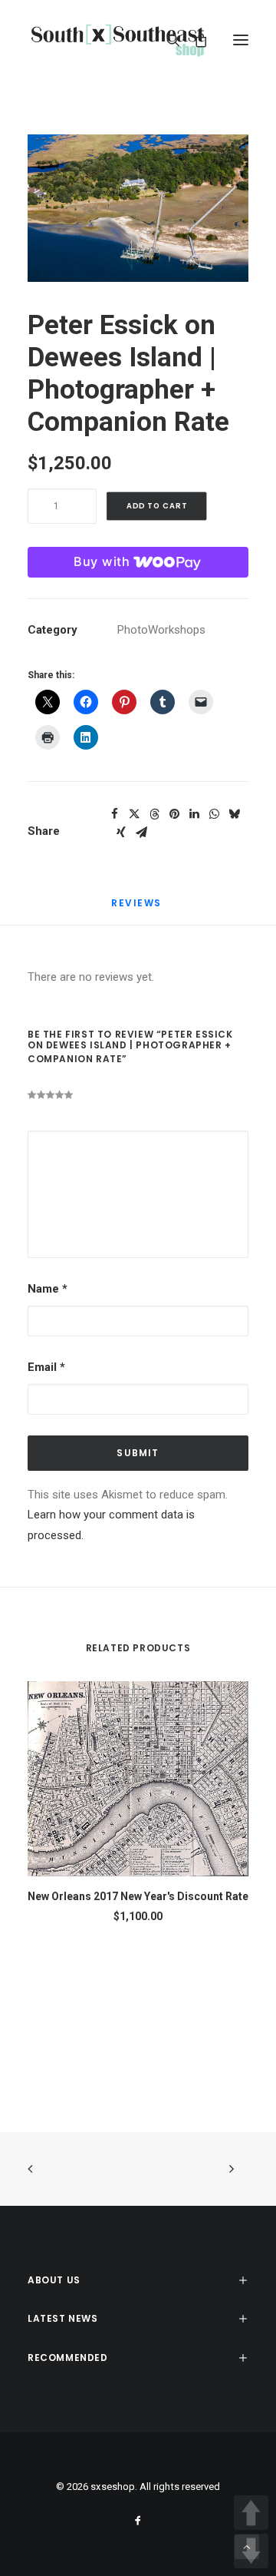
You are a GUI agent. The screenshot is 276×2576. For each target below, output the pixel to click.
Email (46, 1367)
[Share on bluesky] (234, 814)
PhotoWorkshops (161, 630)
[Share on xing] (121, 833)
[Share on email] (141, 833)
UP (251, 2513)
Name (48, 1289)
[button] (241, 40)
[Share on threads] (154, 814)
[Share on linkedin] (194, 814)
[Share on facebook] (114, 814)
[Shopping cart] (194, 40)
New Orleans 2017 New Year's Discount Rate (138, 1896)
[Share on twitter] (134, 814)
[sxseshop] (118, 40)
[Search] (166, 40)
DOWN (251, 2551)
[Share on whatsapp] (214, 814)
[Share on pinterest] (174, 814)
